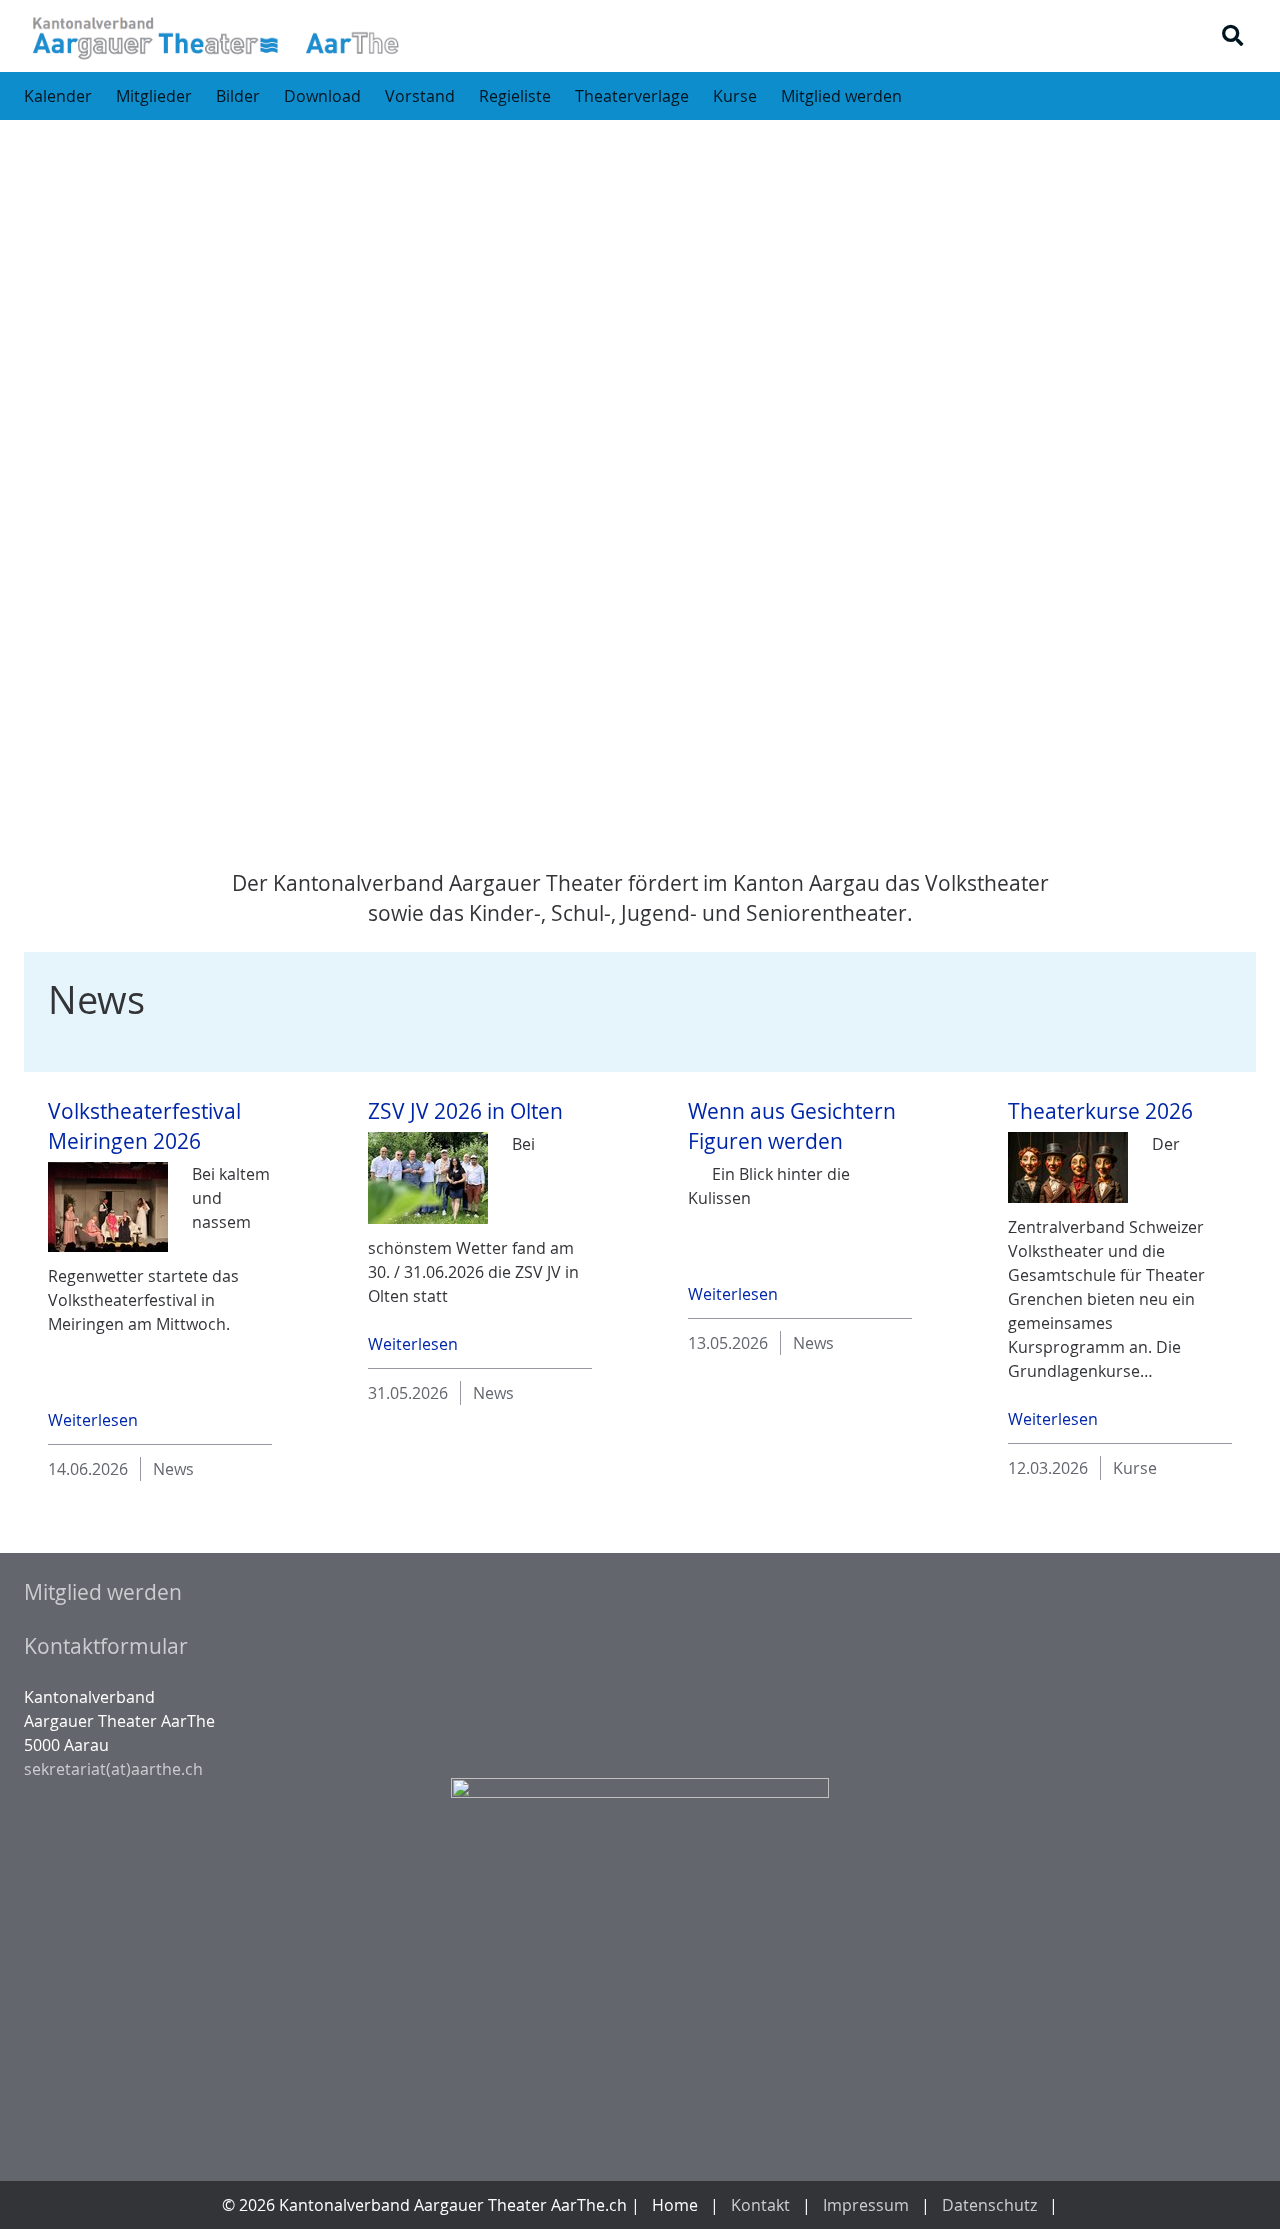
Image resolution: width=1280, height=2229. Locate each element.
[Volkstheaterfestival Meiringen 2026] (108, 1207)
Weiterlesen (93, 1420)
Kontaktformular (106, 1646)
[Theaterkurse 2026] (1068, 1167)
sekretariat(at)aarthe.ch (113, 1769)
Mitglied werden (103, 1592)
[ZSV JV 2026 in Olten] (428, 1178)
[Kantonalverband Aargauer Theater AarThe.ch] (213, 36)
